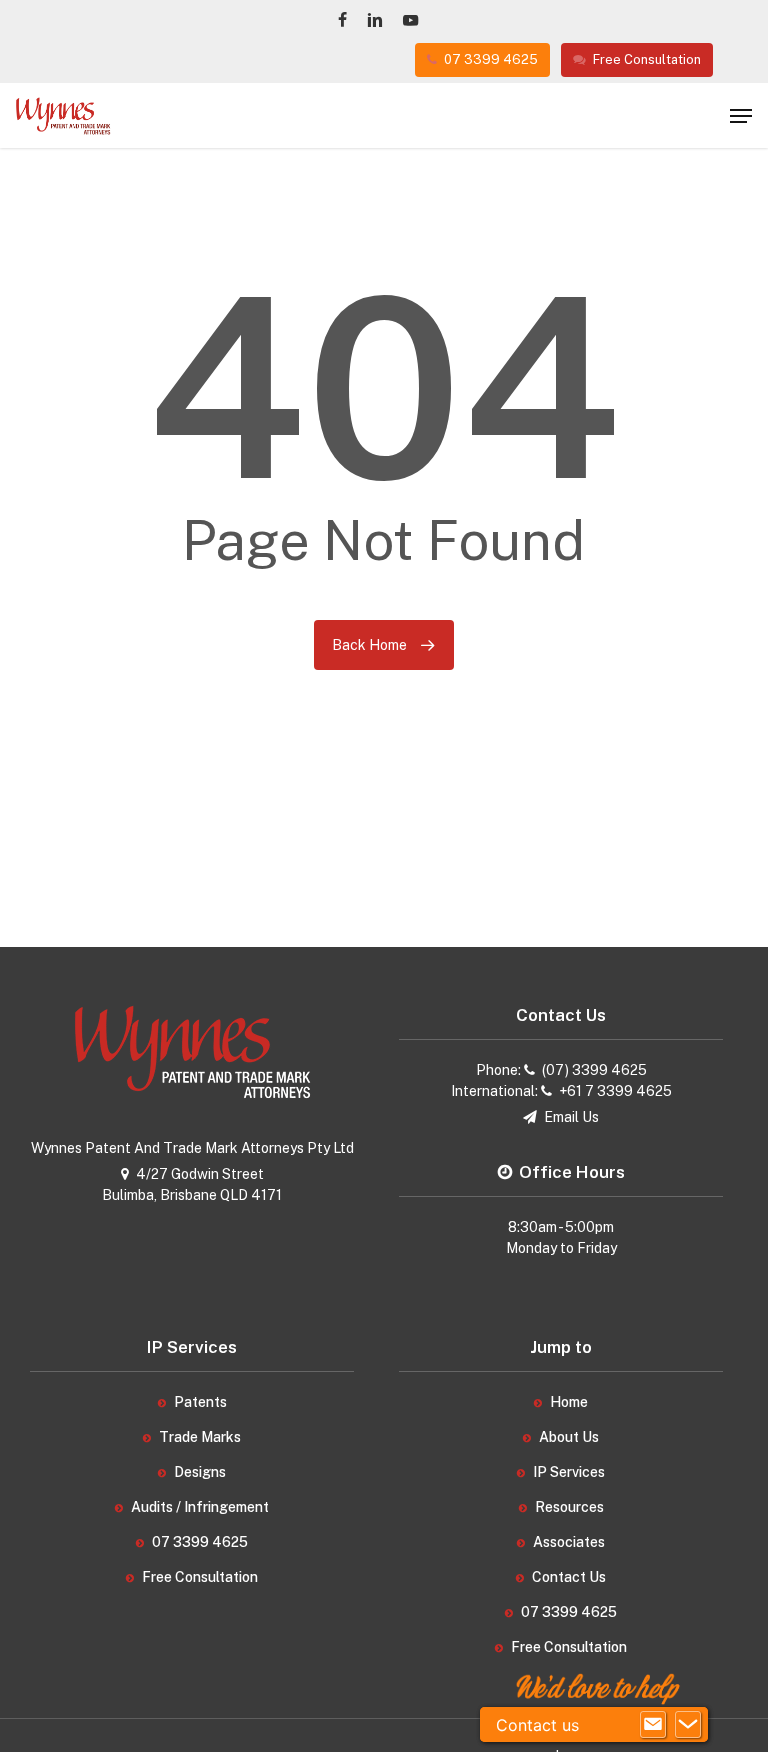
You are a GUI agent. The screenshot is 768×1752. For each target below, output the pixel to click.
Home (569, 1402)
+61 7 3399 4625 (615, 1091)
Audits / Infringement (200, 1507)
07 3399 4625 (200, 1542)
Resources (569, 1507)
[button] (741, 116)
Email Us (571, 1117)
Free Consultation (200, 1577)
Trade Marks (200, 1437)
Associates (569, 1542)
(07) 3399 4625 (594, 1070)
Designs (200, 1472)
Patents (200, 1402)
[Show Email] (653, 1725)
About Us (569, 1437)
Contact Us (569, 1577)
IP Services (569, 1472)
